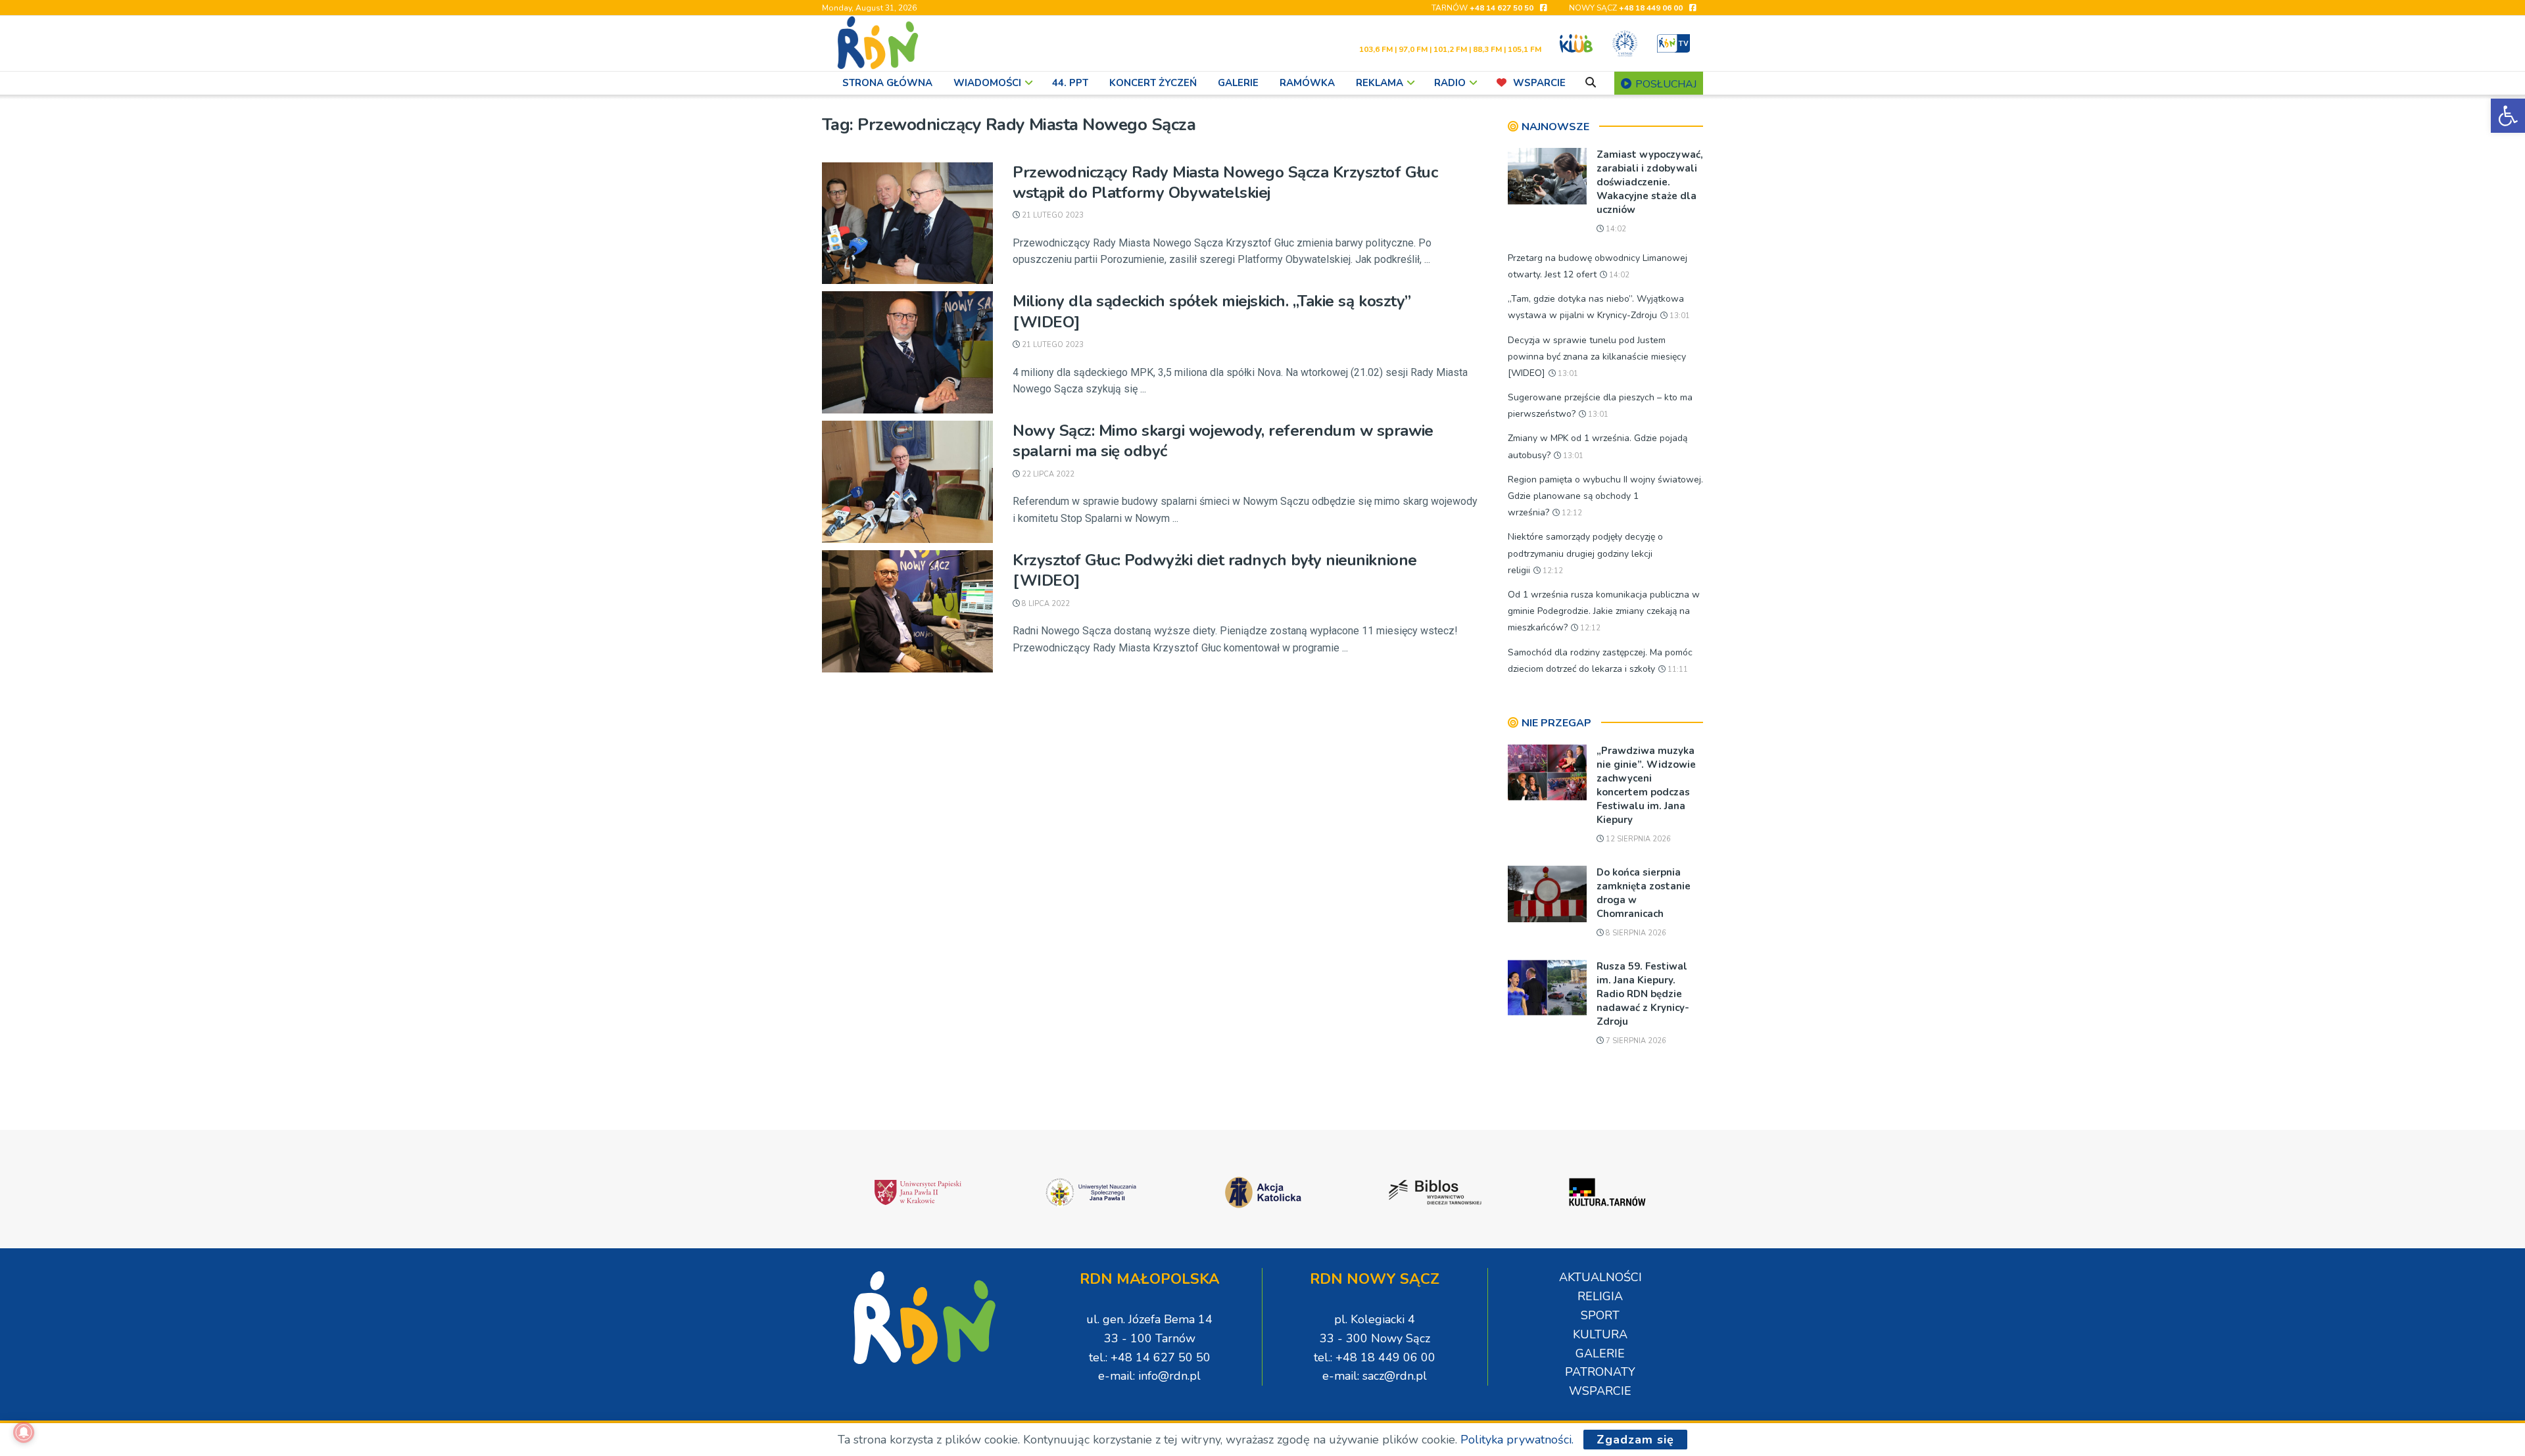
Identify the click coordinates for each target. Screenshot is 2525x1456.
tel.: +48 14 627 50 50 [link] (1150, 1357)
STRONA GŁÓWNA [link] (887, 83)
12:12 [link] (1571, 513)
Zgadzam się (1635, 1440)
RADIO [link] (1450, 83)
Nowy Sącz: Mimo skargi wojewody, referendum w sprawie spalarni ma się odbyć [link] (1223, 441)
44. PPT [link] (1070, 83)
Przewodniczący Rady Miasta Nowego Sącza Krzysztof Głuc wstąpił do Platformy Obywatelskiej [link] (1225, 182)
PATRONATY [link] (1600, 1372)
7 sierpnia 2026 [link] (1635, 1041)
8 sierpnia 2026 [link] (1635, 933)
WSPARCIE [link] (1539, 83)
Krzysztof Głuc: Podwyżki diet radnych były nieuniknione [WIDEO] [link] (1215, 570)
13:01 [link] (1679, 316)
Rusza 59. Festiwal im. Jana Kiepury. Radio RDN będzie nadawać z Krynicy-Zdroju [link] (1643, 994)
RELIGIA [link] (1600, 1296)
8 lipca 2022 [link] (1045, 604)
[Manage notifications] (24, 1432)
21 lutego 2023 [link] (1052, 215)
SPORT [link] (1600, 1315)
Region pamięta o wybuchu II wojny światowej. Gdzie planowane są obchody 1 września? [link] (1605, 496)
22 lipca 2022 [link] (1047, 474)
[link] (2508, 116)
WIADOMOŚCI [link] (987, 83)
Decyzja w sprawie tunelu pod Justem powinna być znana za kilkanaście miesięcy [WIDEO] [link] (1597, 357)
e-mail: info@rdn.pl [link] (1149, 1376)
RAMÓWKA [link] (1307, 83)
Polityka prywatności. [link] (1517, 1440)
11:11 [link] (1677, 669)
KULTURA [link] (1600, 1334)
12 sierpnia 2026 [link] (1637, 839)
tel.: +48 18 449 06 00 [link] (1375, 1357)
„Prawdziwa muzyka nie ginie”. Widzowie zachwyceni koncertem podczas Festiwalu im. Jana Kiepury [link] (1646, 785)
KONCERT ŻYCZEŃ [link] (1153, 83)
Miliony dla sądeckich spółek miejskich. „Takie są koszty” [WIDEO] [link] (1212, 311)
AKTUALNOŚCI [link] (1600, 1277)
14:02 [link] (1615, 229)
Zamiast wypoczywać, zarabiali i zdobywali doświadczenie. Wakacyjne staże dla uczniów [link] (1650, 182)
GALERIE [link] (1238, 83)
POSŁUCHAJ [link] (1665, 84)
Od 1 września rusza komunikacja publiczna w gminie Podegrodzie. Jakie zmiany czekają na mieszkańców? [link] (1604, 611)
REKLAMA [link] (1380, 83)
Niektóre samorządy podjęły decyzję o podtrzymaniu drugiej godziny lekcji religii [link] (1585, 553)
